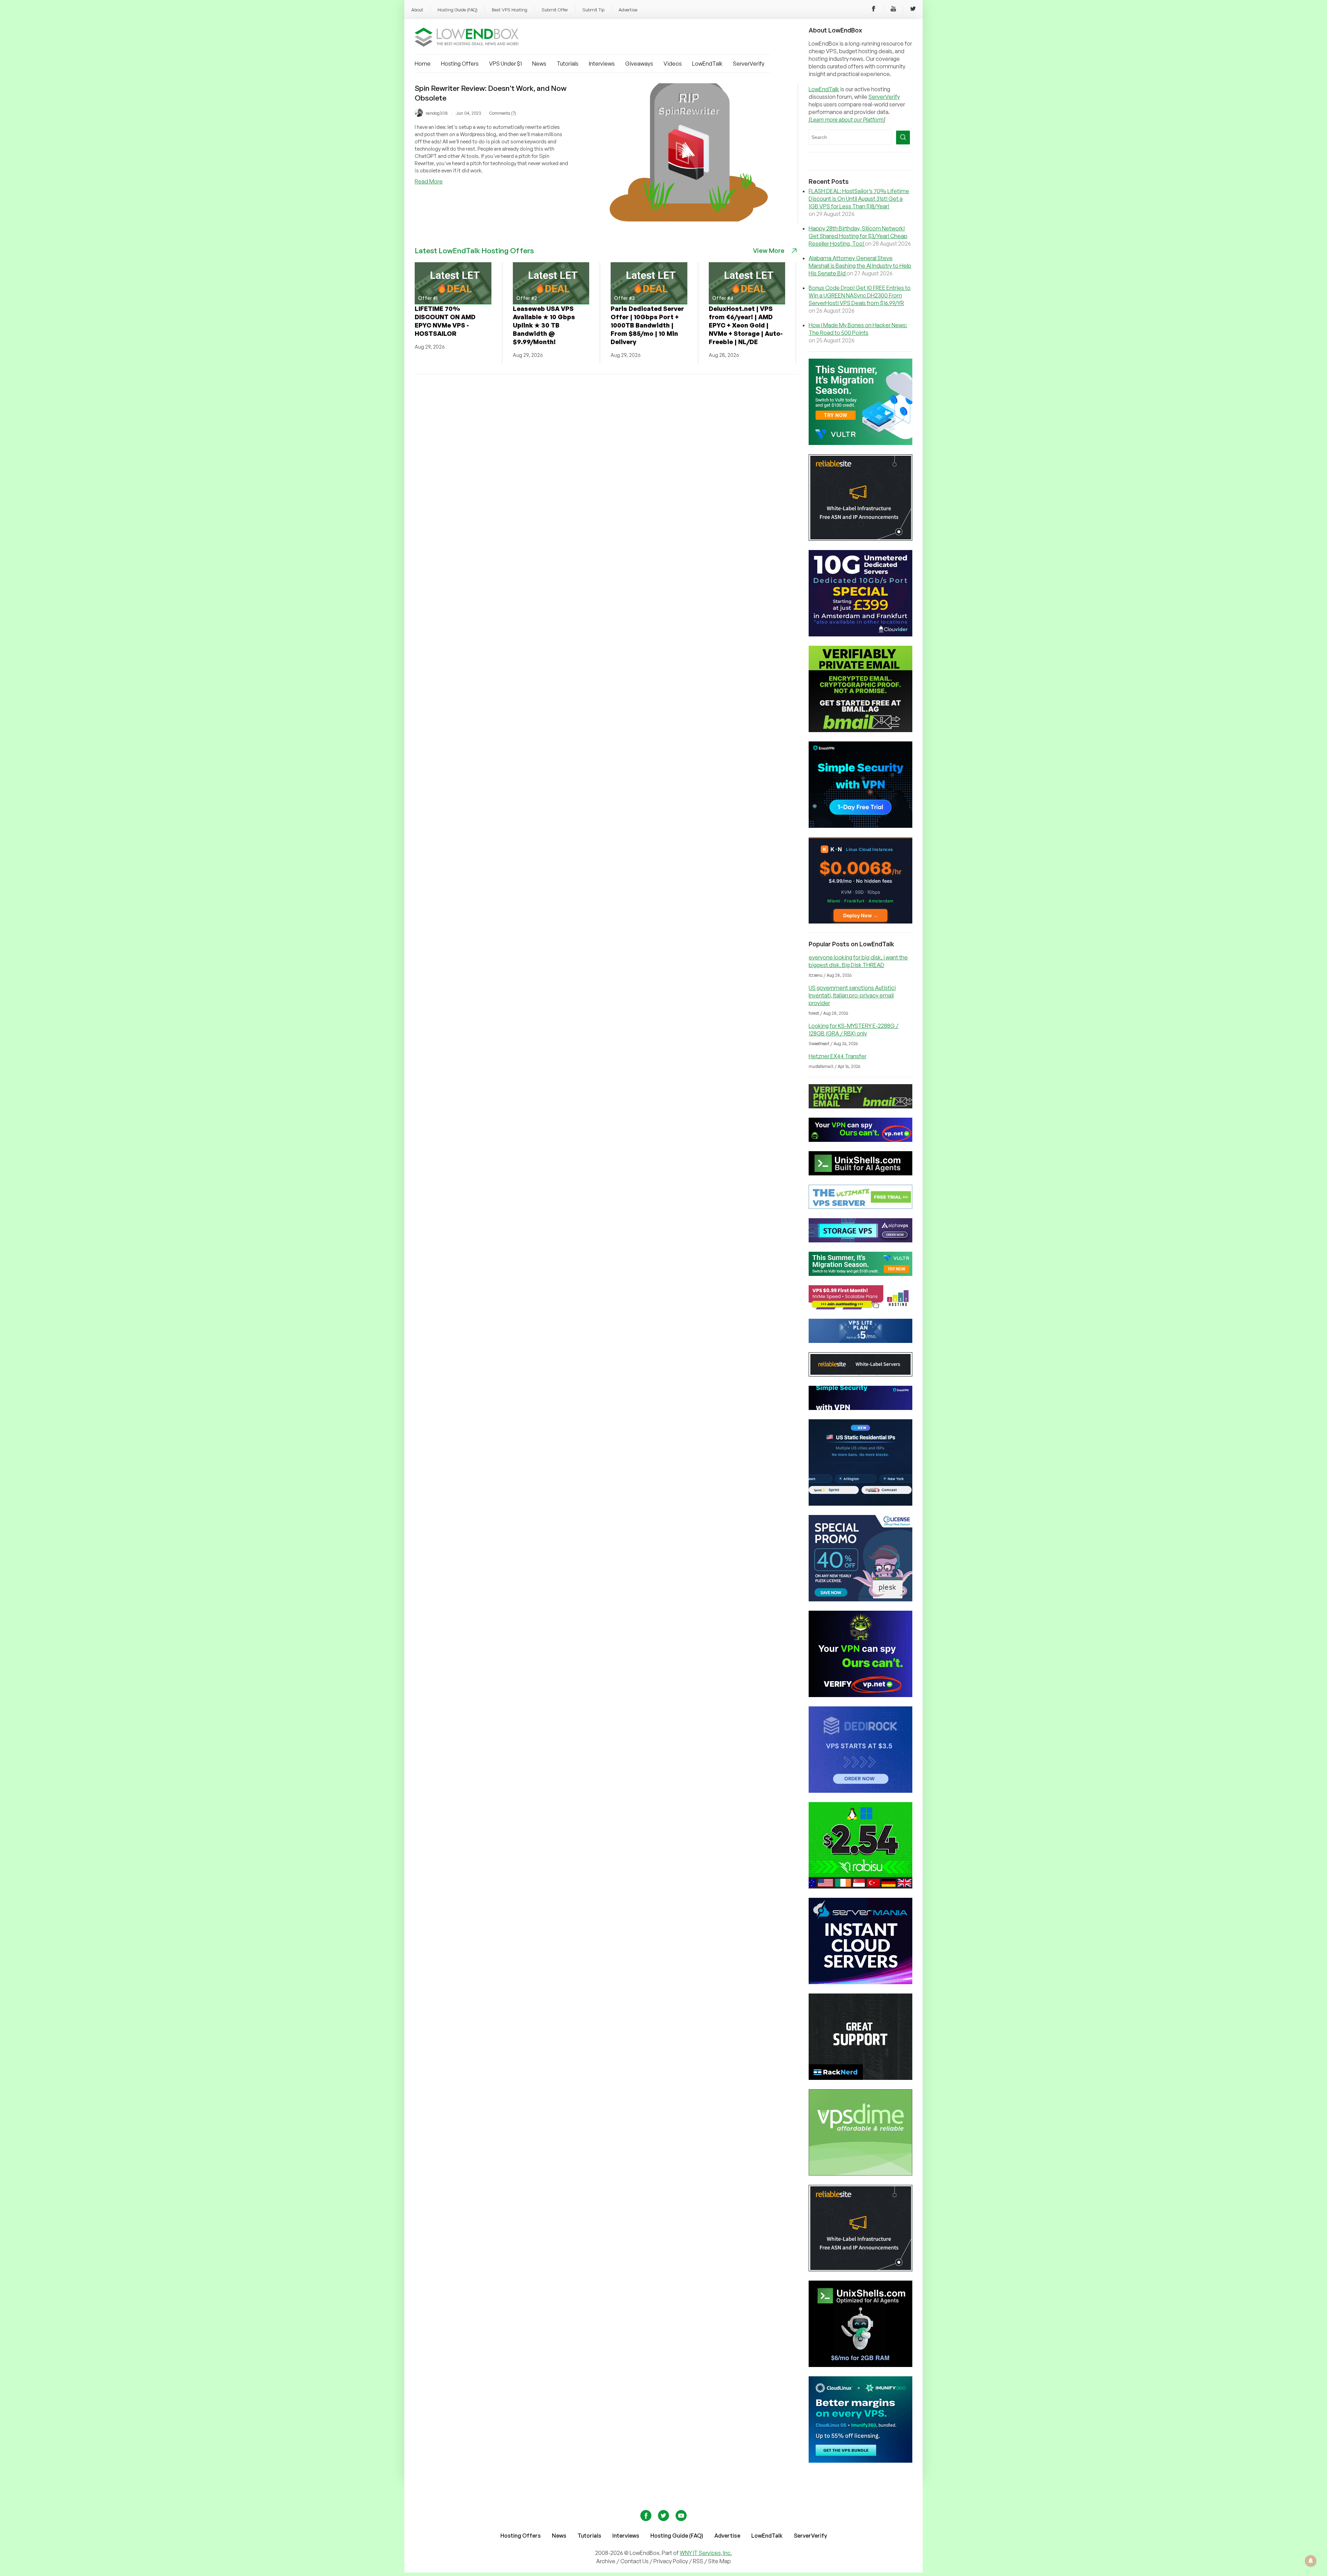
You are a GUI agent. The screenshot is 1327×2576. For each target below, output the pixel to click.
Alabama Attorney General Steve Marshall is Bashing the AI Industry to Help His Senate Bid (860, 266)
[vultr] (860, 443)
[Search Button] (903, 138)
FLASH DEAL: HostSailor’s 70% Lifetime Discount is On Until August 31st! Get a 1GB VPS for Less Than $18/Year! (859, 199)
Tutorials (568, 64)
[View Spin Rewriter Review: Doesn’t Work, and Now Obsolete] (689, 219)
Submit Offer (555, 10)
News (539, 64)
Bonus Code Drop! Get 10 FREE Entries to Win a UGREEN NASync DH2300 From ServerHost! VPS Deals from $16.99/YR (860, 295)
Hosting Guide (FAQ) (458, 10)
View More (769, 250)
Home (423, 64)
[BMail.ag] (860, 730)
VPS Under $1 (505, 64)
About (417, 10)
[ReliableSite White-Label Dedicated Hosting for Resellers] (860, 539)
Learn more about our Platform (847, 120)
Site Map (719, 2561)
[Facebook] (874, 10)
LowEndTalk (707, 64)
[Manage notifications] (1311, 2561)
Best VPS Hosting (510, 10)
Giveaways (639, 64)
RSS (699, 2561)
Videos (673, 64)
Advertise (628, 10)
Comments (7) (503, 113)
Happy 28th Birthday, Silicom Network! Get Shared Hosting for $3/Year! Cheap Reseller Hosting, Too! (858, 236)
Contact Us (635, 2561)
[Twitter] (913, 10)
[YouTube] (893, 10)
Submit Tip (593, 10)
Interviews (602, 64)
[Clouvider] (860, 634)
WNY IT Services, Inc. (706, 2553)
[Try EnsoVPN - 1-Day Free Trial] (860, 826)
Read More (429, 181)
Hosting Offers (460, 64)
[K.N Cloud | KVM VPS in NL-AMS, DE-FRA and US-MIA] (860, 921)
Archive (606, 2561)
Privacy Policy (671, 2561)
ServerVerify (749, 64)
